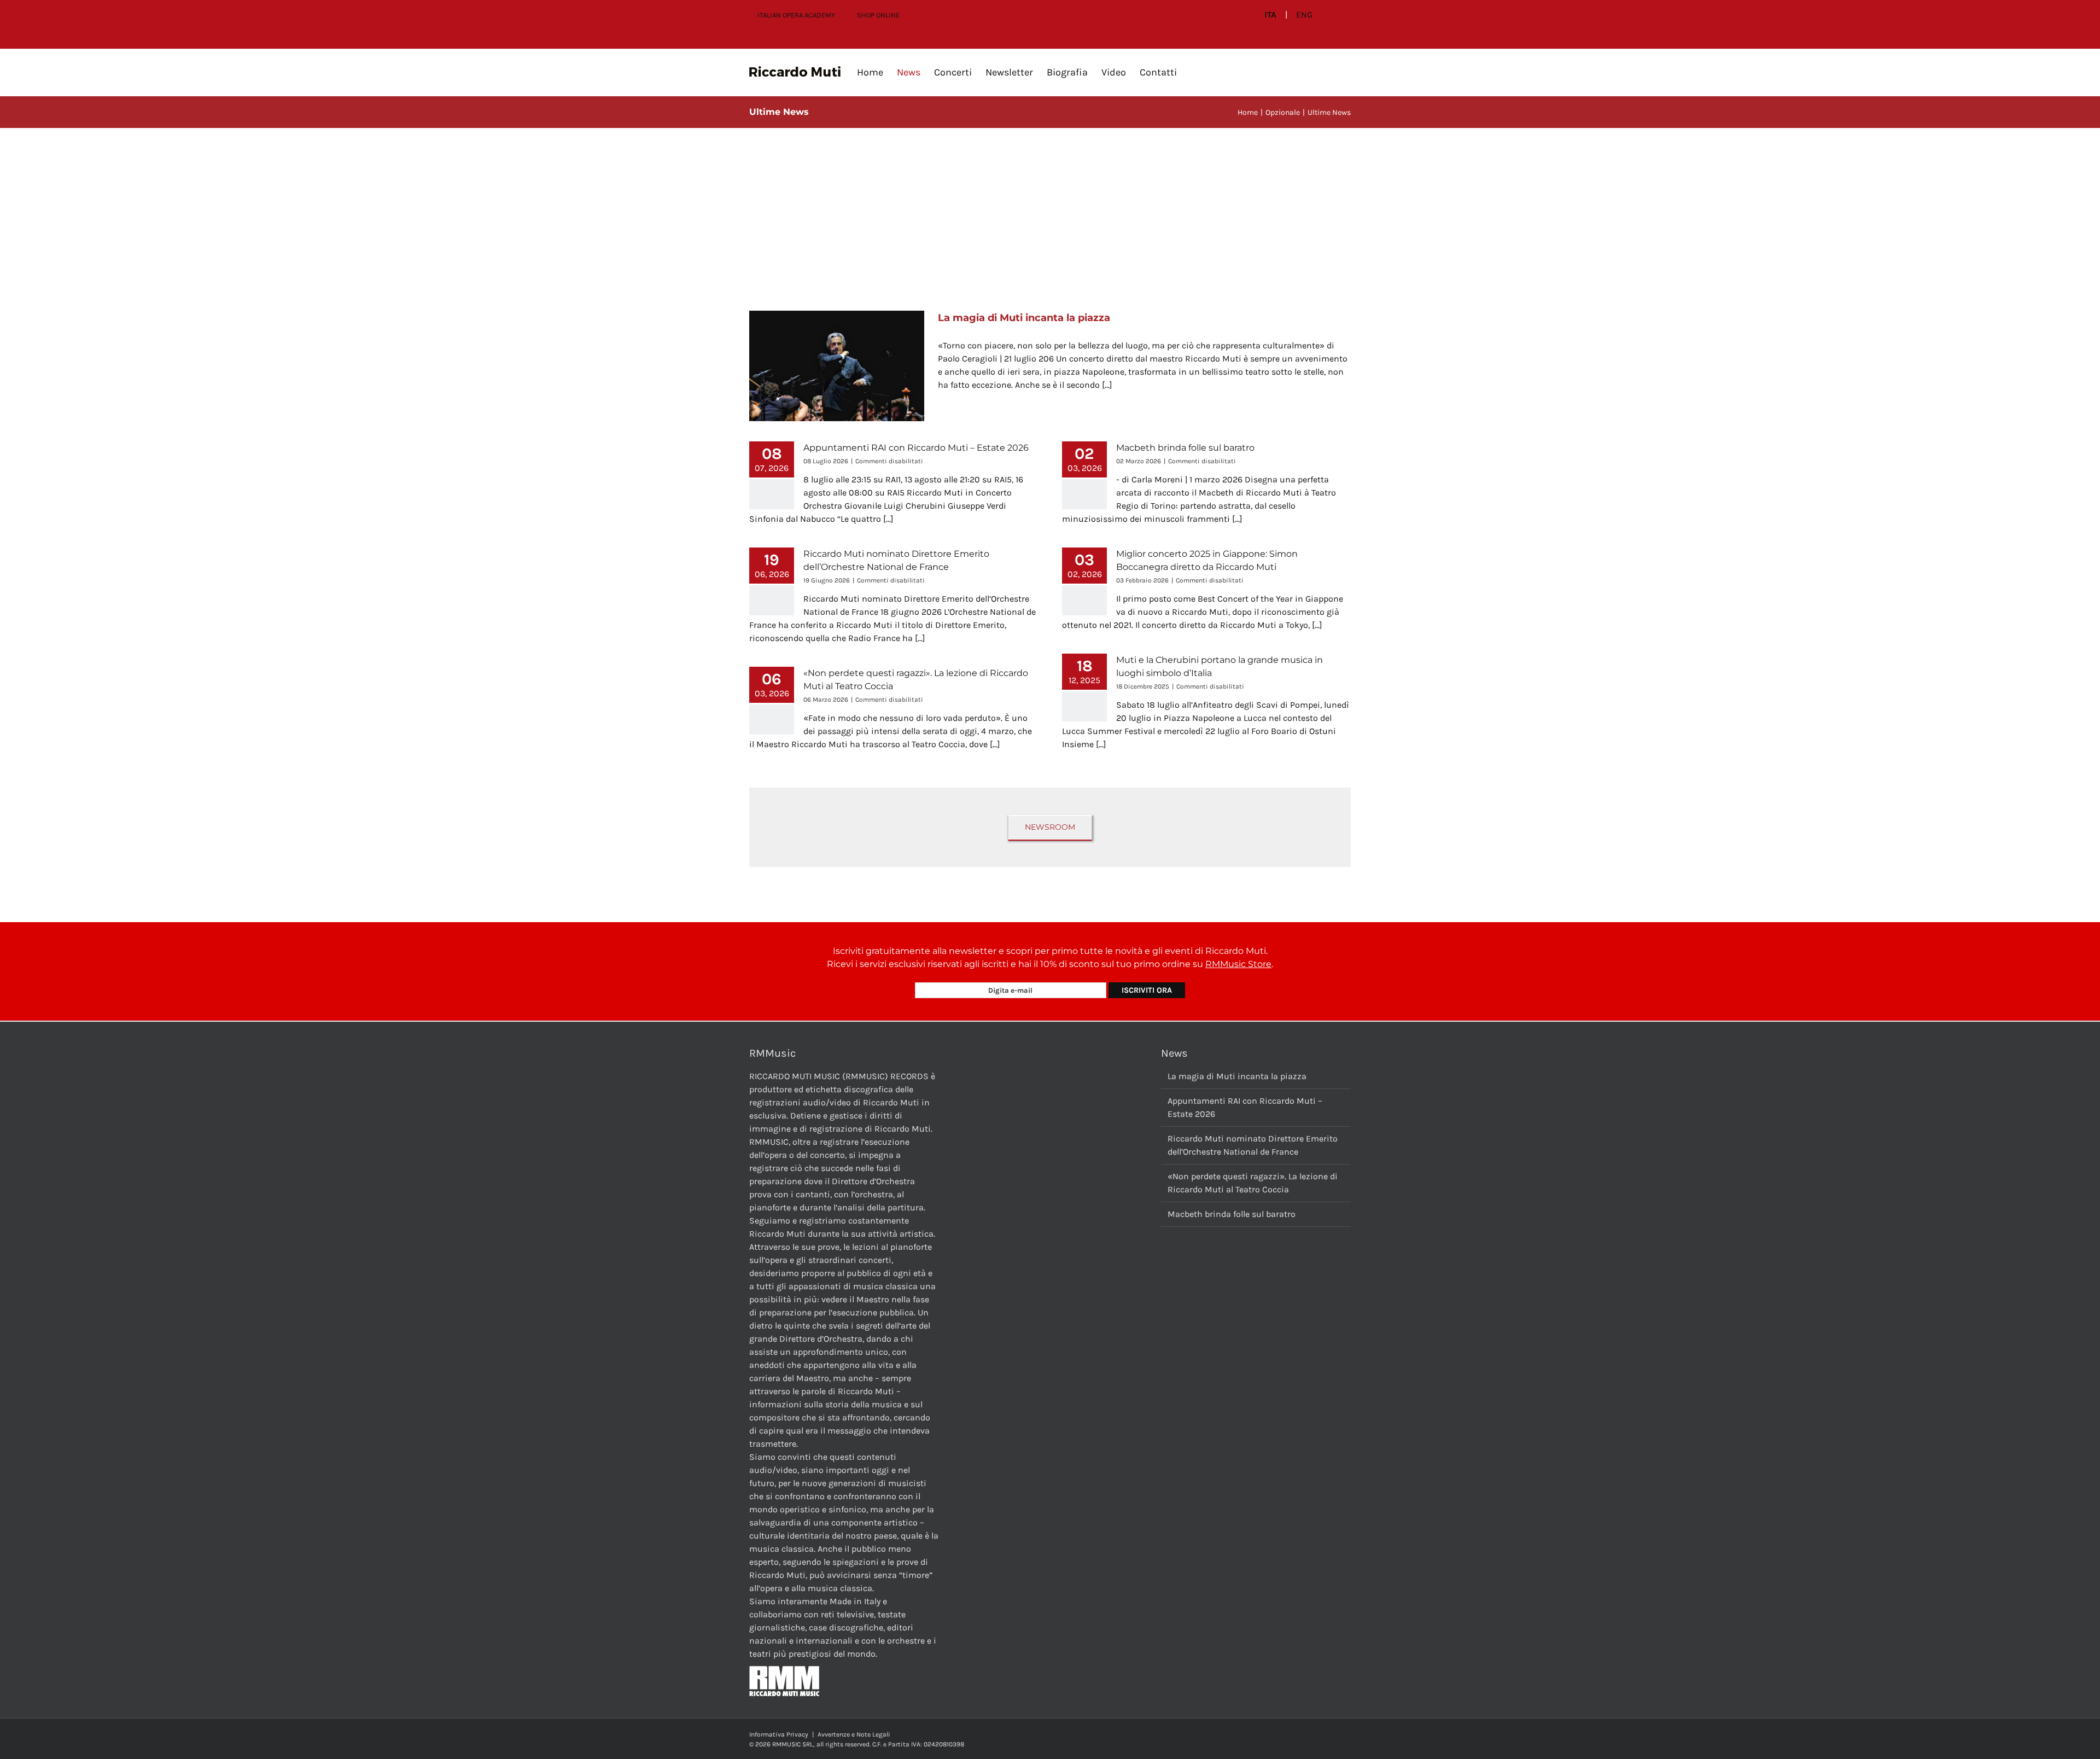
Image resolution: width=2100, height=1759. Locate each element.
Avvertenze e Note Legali (854, 1734)
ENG (1304, 15)
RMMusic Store (1238, 964)
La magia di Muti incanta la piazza (1024, 318)
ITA (1270, 15)
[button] (1194, 72)
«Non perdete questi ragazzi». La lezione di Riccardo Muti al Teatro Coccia (1253, 1183)
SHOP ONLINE (878, 15)
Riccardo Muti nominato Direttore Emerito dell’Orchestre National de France (1253, 1145)
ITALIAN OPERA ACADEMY (796, 15)
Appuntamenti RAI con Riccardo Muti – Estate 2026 (916, 448)
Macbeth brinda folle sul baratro (1185, 448)
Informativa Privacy (779, 1734)
